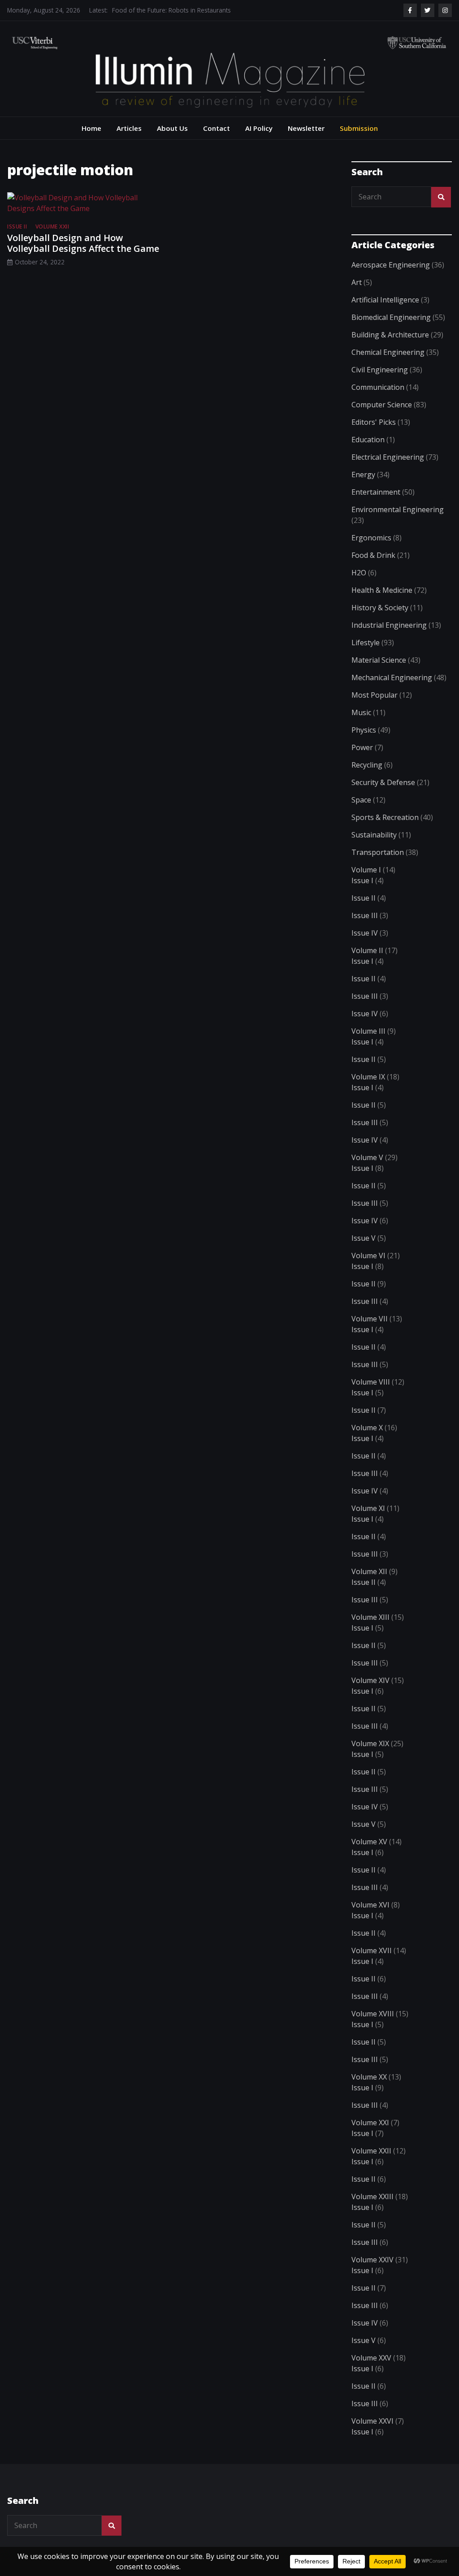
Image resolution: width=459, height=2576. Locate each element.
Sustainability (374, 835)
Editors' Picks (374, 422)
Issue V (364, 1238)
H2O (359, 573)
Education (368, 440)
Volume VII (370, 1319)
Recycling (367, 765)
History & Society (380, 608)
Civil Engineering (380, 370)
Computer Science (382, 405)
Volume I (366, 870)
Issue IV (365, 933)
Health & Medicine (382, 590)
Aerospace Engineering (391, 265)
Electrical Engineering (388, 457)
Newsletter (306, 128)
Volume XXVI (372, 2421)
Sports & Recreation (385, 817)
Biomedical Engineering (391, 317)
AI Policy (259, 128)
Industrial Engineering (389, 625)
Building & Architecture (390, 335)
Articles (129, 128)
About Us (172, 128)
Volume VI (368, 1256)
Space (361, 800)
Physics (364, 730)
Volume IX (368, 1077)
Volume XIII (370, 1617)
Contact (217, 128)
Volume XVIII (373, 2014)
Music (361, 712)
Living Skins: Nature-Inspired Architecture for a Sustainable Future (204, 10)
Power (362, 747)
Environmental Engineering (398, 509)
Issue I (362, 880)
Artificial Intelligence (385, 300)
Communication (378, 387)
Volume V (367, 1157)
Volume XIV (370, 1680)
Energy (363, 475)
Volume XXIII (372, 2196)
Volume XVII (372, 1950)
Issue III (365, 915)
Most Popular (375, 695)
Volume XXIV (372, 2260)
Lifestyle (366, 643)
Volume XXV (371, 2358)
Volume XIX (370, 1743)
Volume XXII (52, 227)
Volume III (368, 1031)
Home (91, 128)
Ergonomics (371, 538)
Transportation (378, 852)
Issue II (17, 227)
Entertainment (376, 492)
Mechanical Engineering (392, 677)
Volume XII (369, 1571)
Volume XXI (370, 2123)
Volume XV (369, 1842)
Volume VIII (371, 1382)
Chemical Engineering (388, 352)
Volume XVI (370, 1905)
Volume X (367, 1428)
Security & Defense (383, 782)
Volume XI (368, 1508)
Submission (359, 128)
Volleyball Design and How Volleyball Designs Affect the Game (83, 243)
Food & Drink (373, 555)
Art (357, 282)
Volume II (367, 950)
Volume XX (369, 2077)
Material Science (379, 660)
